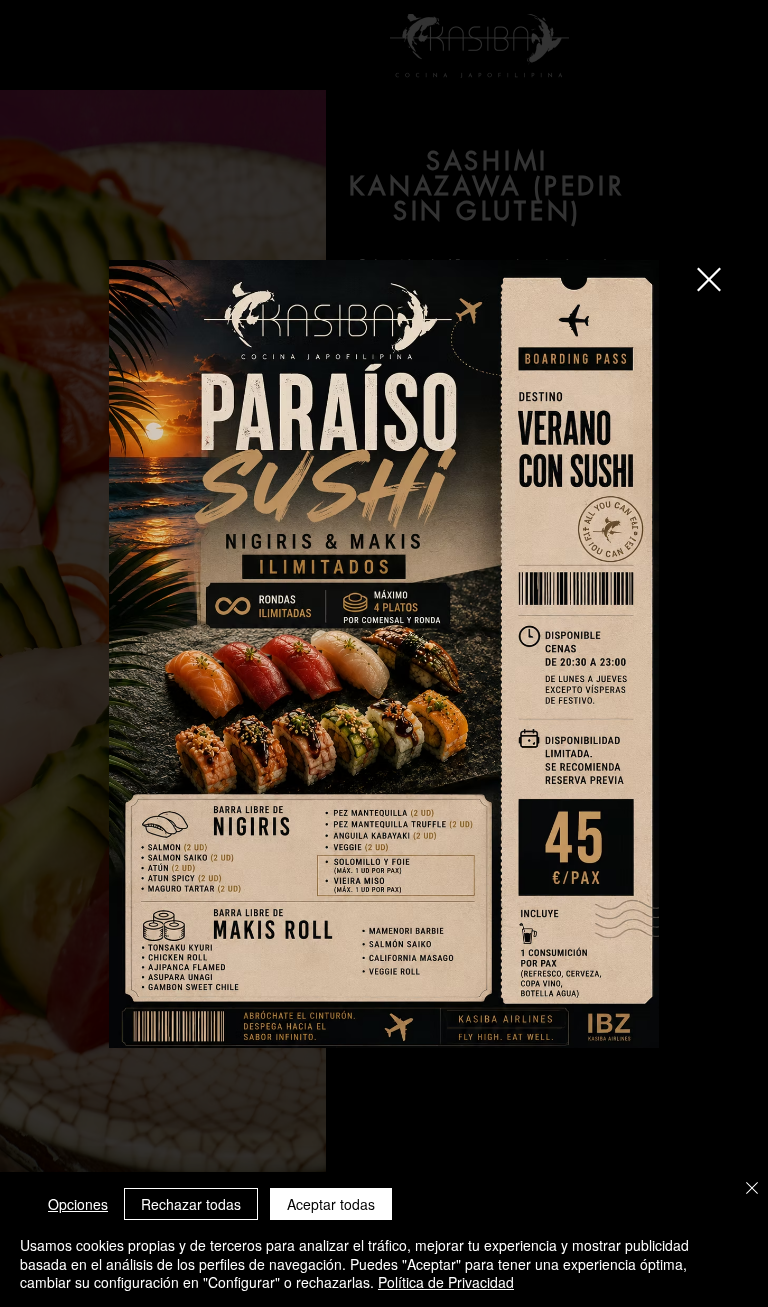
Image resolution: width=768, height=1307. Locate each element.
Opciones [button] (78, 1204)
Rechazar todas (191, 1204)
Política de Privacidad (446, 1282)
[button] (709, 279)
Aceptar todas (331, 1204)
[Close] (752, 1189)
